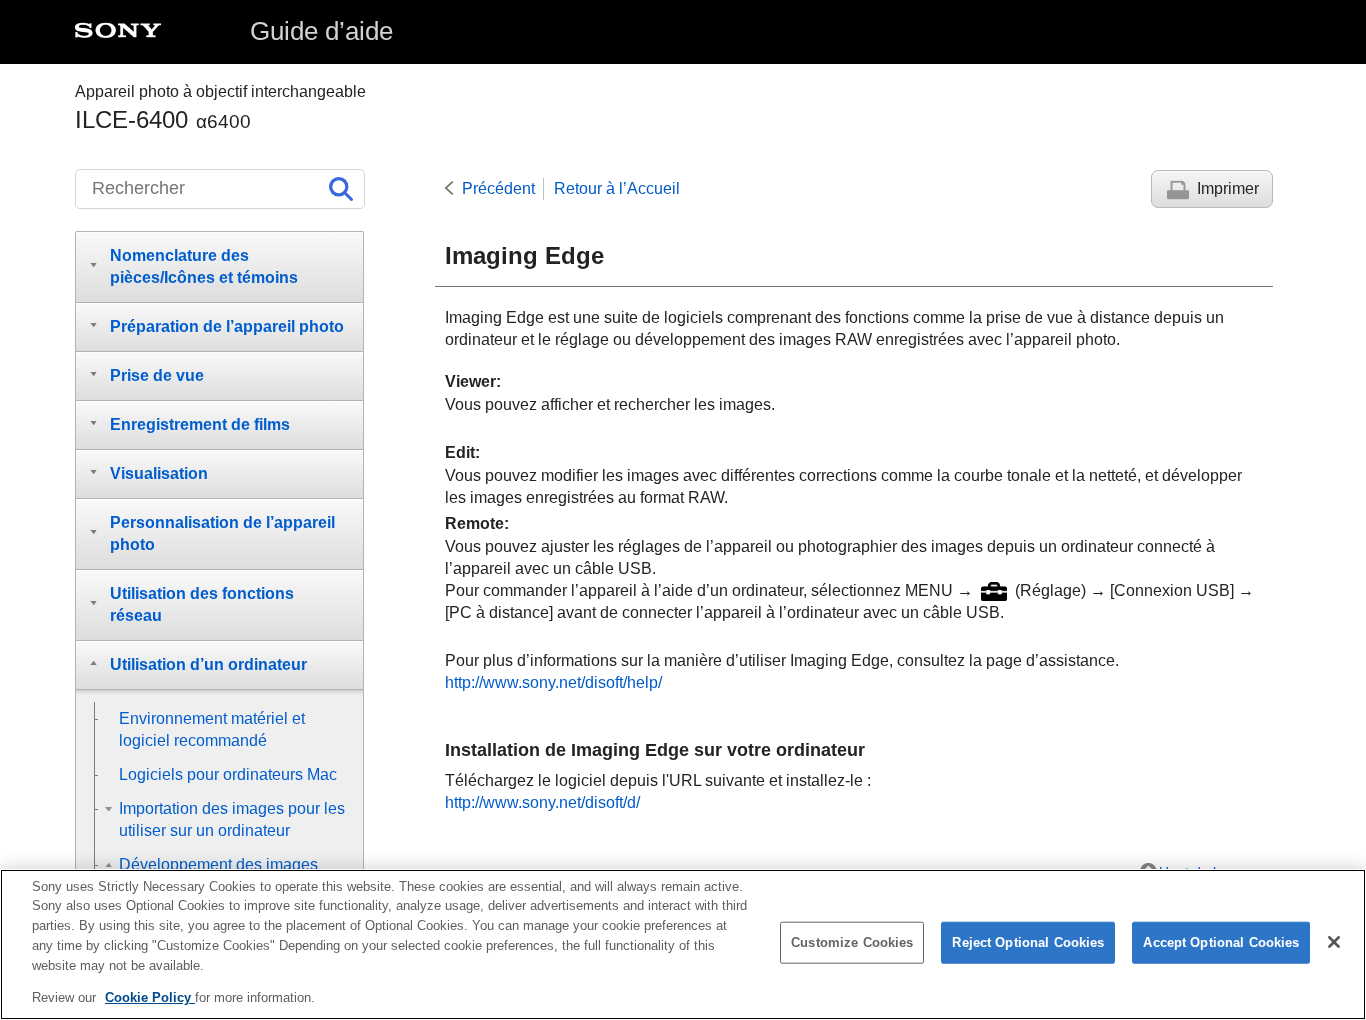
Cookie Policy (150, 996)
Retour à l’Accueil (617, 188)
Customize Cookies (852, 942)
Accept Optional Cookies (1221, 942)
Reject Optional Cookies (1028, 942)
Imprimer (1228, 188)
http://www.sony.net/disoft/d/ (542, 802)
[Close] (1334, 942)
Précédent (498, 188)
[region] (683, 944)
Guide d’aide (321, 31)
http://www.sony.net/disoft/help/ (553, 682)
